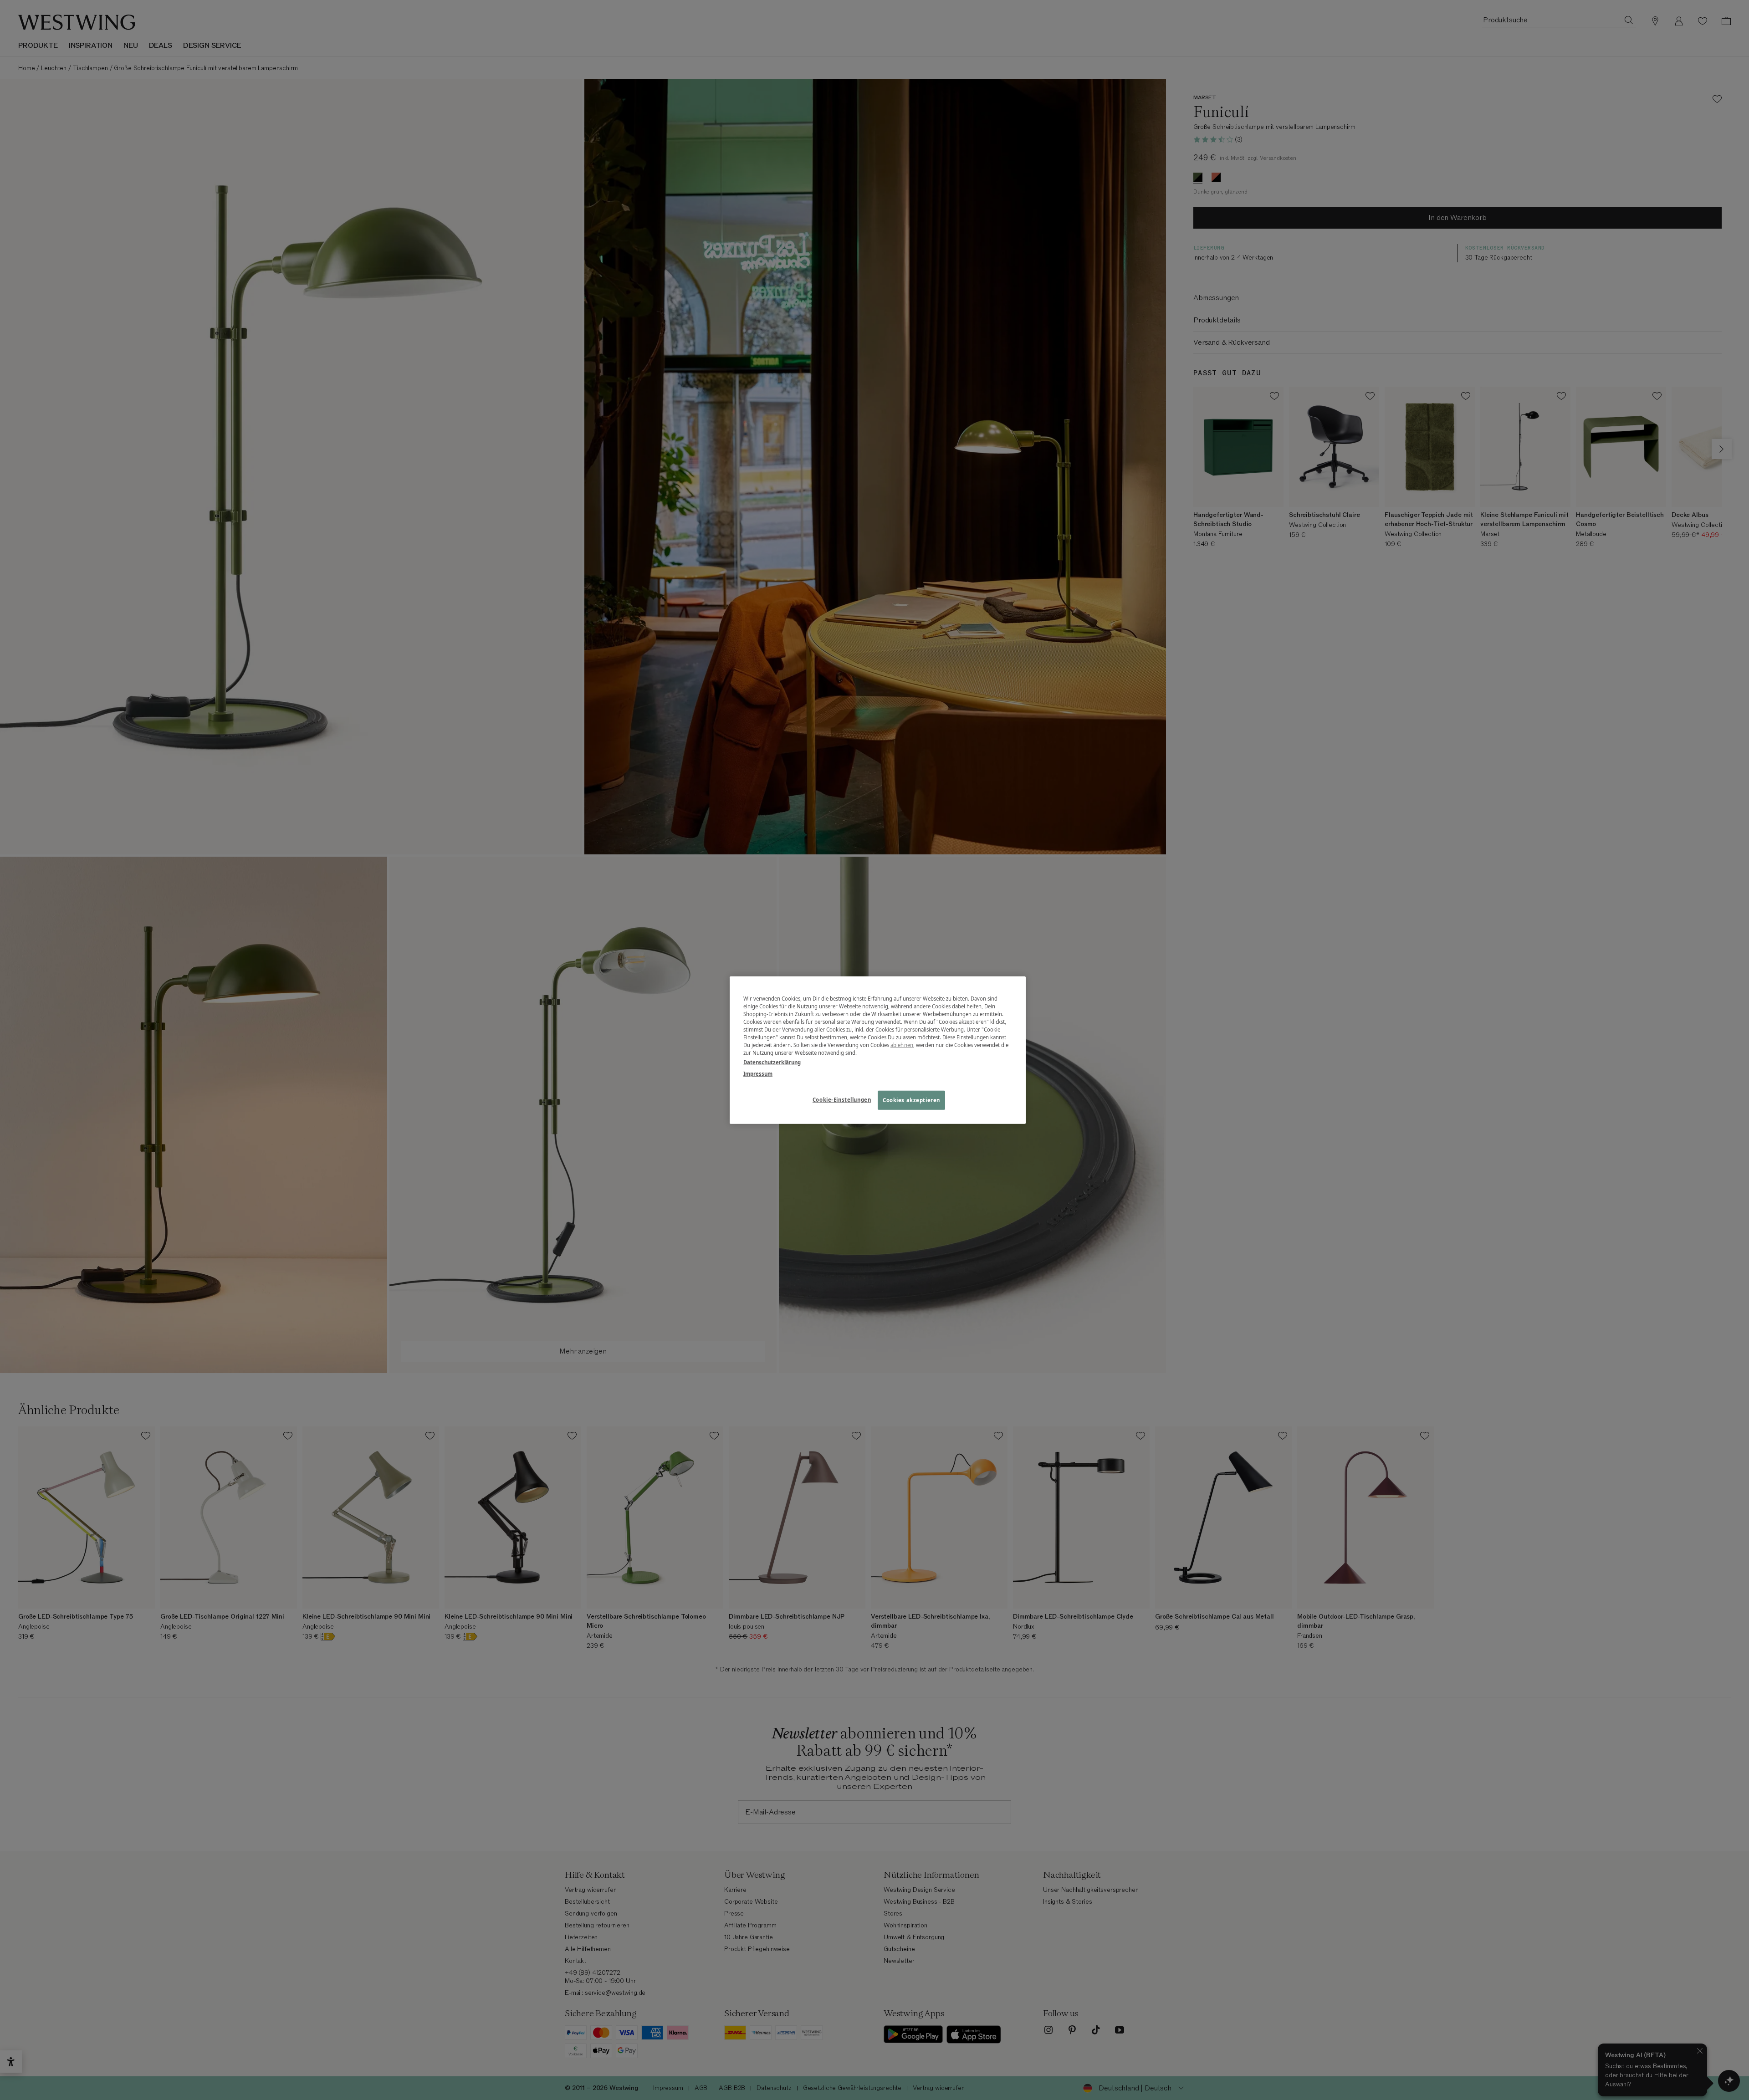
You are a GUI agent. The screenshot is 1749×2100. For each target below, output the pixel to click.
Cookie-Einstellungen (842, 1100)
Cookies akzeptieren (911, 1100)
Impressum (758, 1074)
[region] (878, 1050)
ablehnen (902, 1045)
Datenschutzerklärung (772, 1062)
